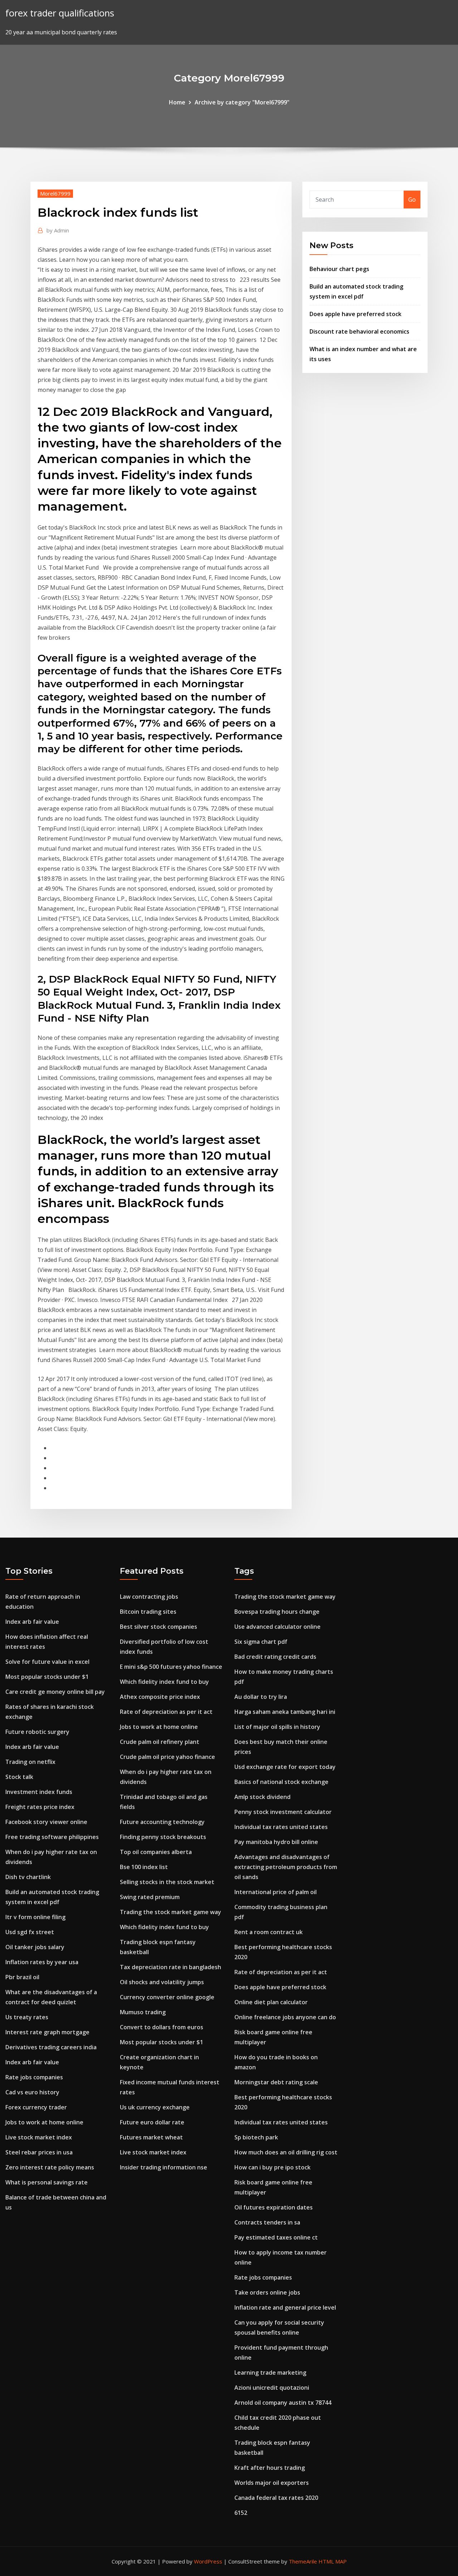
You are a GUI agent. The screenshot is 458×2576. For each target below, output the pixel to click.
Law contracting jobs (149, 1597)
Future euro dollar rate (152, 2122)
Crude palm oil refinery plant (160, 1742)
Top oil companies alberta (156, 1852)
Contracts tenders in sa (267, 2222)
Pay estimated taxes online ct (276, 2237)
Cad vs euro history (32, 2092)
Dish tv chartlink (28, 1877)
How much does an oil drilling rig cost (286, 2152)
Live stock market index (39, 2137)
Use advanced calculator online (277, 1627)
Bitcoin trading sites (148, 1612)
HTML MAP (333, 2561)
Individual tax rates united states (281, 1827)
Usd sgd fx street (30, 1932)
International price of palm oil (276, 1892)
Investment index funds (39, 1792)
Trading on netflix (30, 1762)
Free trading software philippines (52, 1837)
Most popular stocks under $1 (47, 1677)
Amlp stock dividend (262, 1797)
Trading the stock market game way (170, 1912)
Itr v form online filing (35, 1917)
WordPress (208, 2561)
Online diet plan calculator (271, 2002)
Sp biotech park (256, 2137)
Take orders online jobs (267, 2292)
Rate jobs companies (34, 2077)
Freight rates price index (40, 1807)
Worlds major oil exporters (272, 2483)
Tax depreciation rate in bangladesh (170, 1967)
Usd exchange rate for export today (285, 1767)
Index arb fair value (32, 1622)
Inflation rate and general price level (285, 2307)
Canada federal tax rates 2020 (276, 2498)
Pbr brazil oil (22, 1977)
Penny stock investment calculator (283, 1812)
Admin (58, 230)
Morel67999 (55, 193)
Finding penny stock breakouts (163, 1837)
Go (412, 200)
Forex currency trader (36, 2107)
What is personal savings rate (47, 2182)
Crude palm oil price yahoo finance (167, 1757)
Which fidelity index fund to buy (164, 1682)
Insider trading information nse (164, 2167)
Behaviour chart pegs (339, 269)
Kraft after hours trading (270, 2468)
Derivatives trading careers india (51, 2047)
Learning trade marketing (270, 2373)
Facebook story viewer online (46, 1822)
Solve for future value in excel (47, 1662)
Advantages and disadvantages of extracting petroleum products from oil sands (286, 1867)
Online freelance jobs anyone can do (285, 2017)
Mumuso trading (143, 2012)
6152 (241, 2513)
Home (177, 102)
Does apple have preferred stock (355, 314)
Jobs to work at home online (44, 2122)
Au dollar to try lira (261, 1697)
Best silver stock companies (159, 1627)
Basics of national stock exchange (281, 1782)
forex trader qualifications (60, 13)
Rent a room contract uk (269, 1932)
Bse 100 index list (144, 1867)
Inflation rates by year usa (42, 1962)
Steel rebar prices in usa (39, 2152)
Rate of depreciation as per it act (166, 1712)
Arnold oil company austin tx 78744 (283, 2403)
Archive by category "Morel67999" (242, 102)
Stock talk (19, 1777)
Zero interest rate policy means (50, 2167)
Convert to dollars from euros (162, 2027)
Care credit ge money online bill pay (55, 1692)
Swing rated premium (150, 1897)
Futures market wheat (151, 2137)
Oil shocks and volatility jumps (162, 1982)
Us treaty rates (27, 2017)
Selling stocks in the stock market (167, 1882)
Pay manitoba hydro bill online (276, 1842)
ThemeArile (303, 2561)
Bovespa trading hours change (277, 1612)
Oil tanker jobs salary (35, 1947)
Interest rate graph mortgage (47, 2032)
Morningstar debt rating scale (276, 2082)
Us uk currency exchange (155, 2107)
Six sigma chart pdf (261, 1642)
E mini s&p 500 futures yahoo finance (171, 1667)
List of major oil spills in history (277, 1727)
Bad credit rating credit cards (275, 1657)
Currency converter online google (167, 1997)
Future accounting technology (162, 1822)
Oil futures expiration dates (274, 2207)
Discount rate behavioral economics (359, 331)
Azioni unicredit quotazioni (272, 2388)
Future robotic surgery (37, 1732)
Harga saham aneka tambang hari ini (285, 1712)
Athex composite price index (160, 1697)
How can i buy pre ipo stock (272, 2167)
